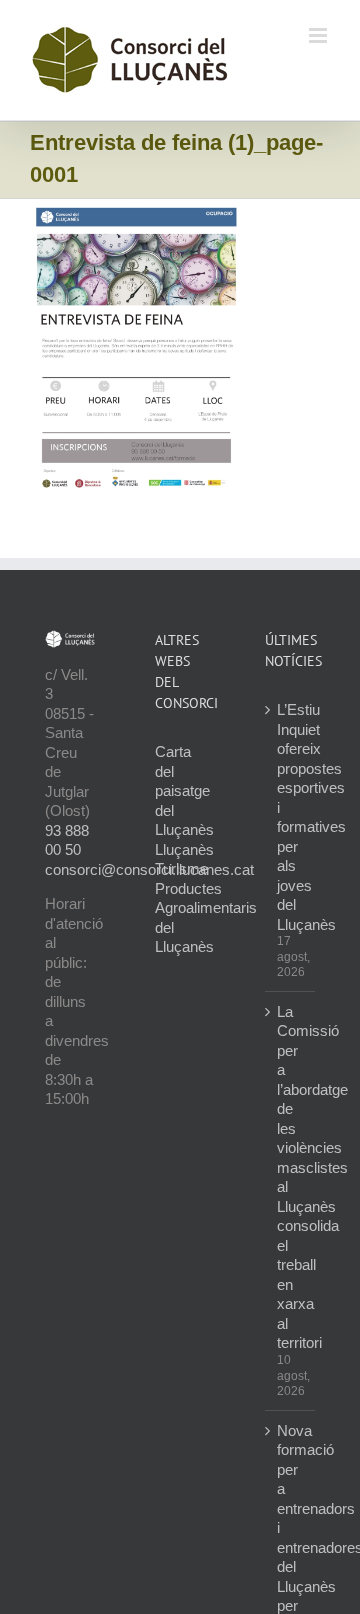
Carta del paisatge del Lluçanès (184, 790)
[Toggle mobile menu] (319, 35)
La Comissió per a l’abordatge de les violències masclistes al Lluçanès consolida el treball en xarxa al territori (291, 1177)
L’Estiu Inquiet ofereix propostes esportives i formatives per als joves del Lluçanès (291, 817)
